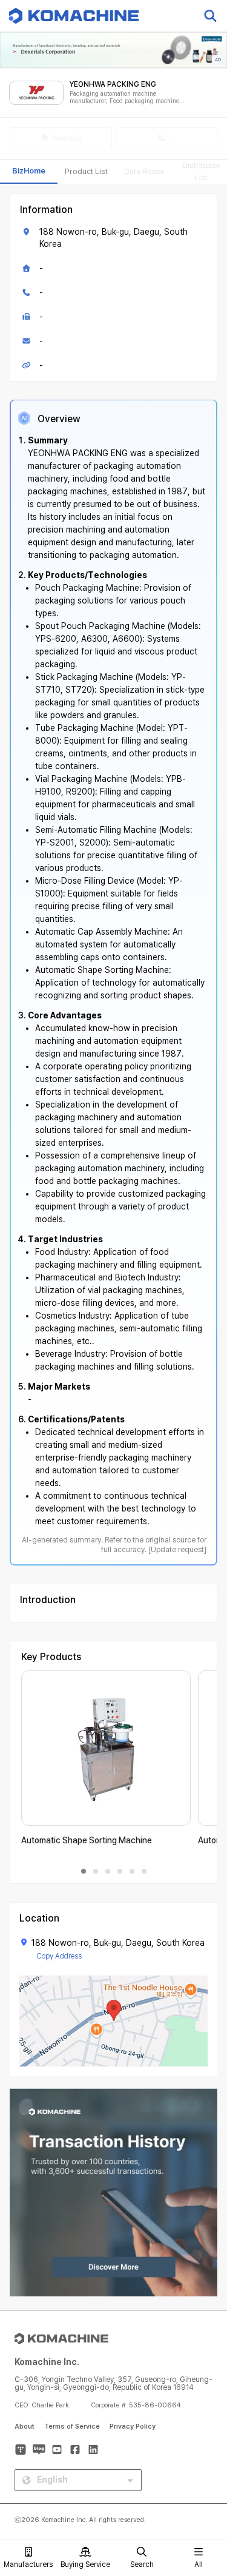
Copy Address (59, 1956)
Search (142, 2564)
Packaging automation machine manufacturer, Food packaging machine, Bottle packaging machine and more (125, 97)
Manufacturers (28, 2564)
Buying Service (85, 2564)
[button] (205, 2472)
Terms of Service (72, 2426)
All (199, 2564)
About (25, 2426)
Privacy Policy (133, 2426)
